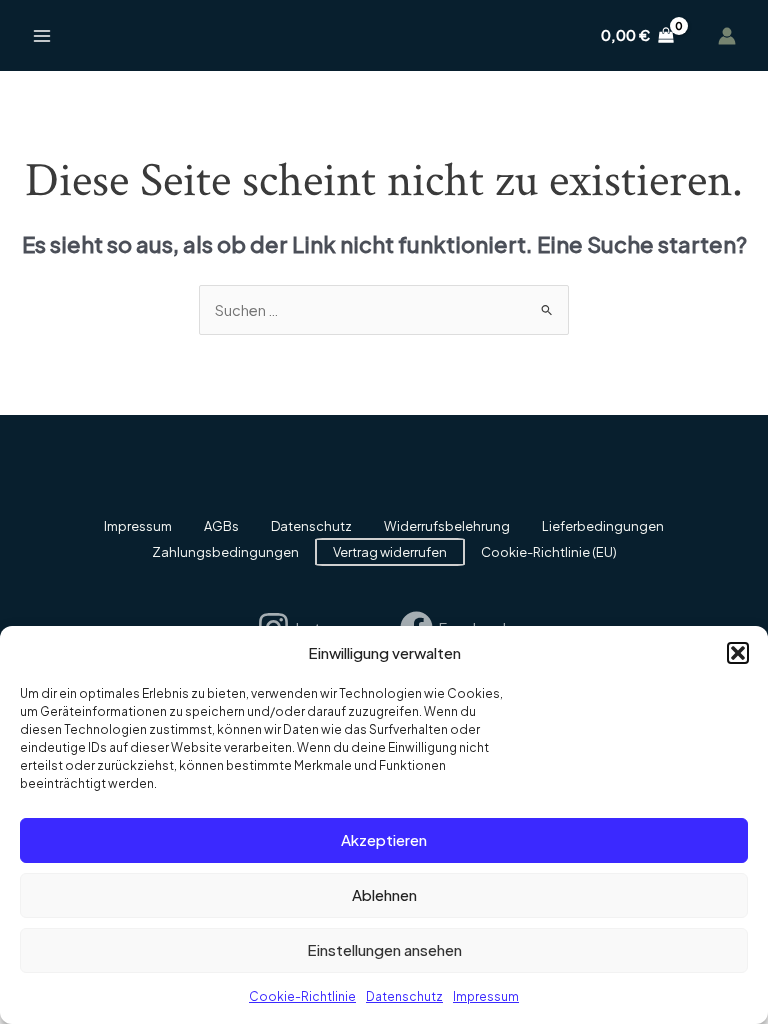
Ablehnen (384, 894)
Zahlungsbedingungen (225, 552)
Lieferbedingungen (603, 526)
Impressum (486, 996)
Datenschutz (404, 996)
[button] (738, 653)
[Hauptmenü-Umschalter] (42, 35)
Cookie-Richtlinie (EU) (549, 552)
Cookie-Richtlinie (302, 996)
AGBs (221, 526)
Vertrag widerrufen (390, 552)
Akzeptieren (384, 839)
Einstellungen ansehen (384, 949)
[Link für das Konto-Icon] (727, 36)
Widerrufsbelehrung (447, 526)
